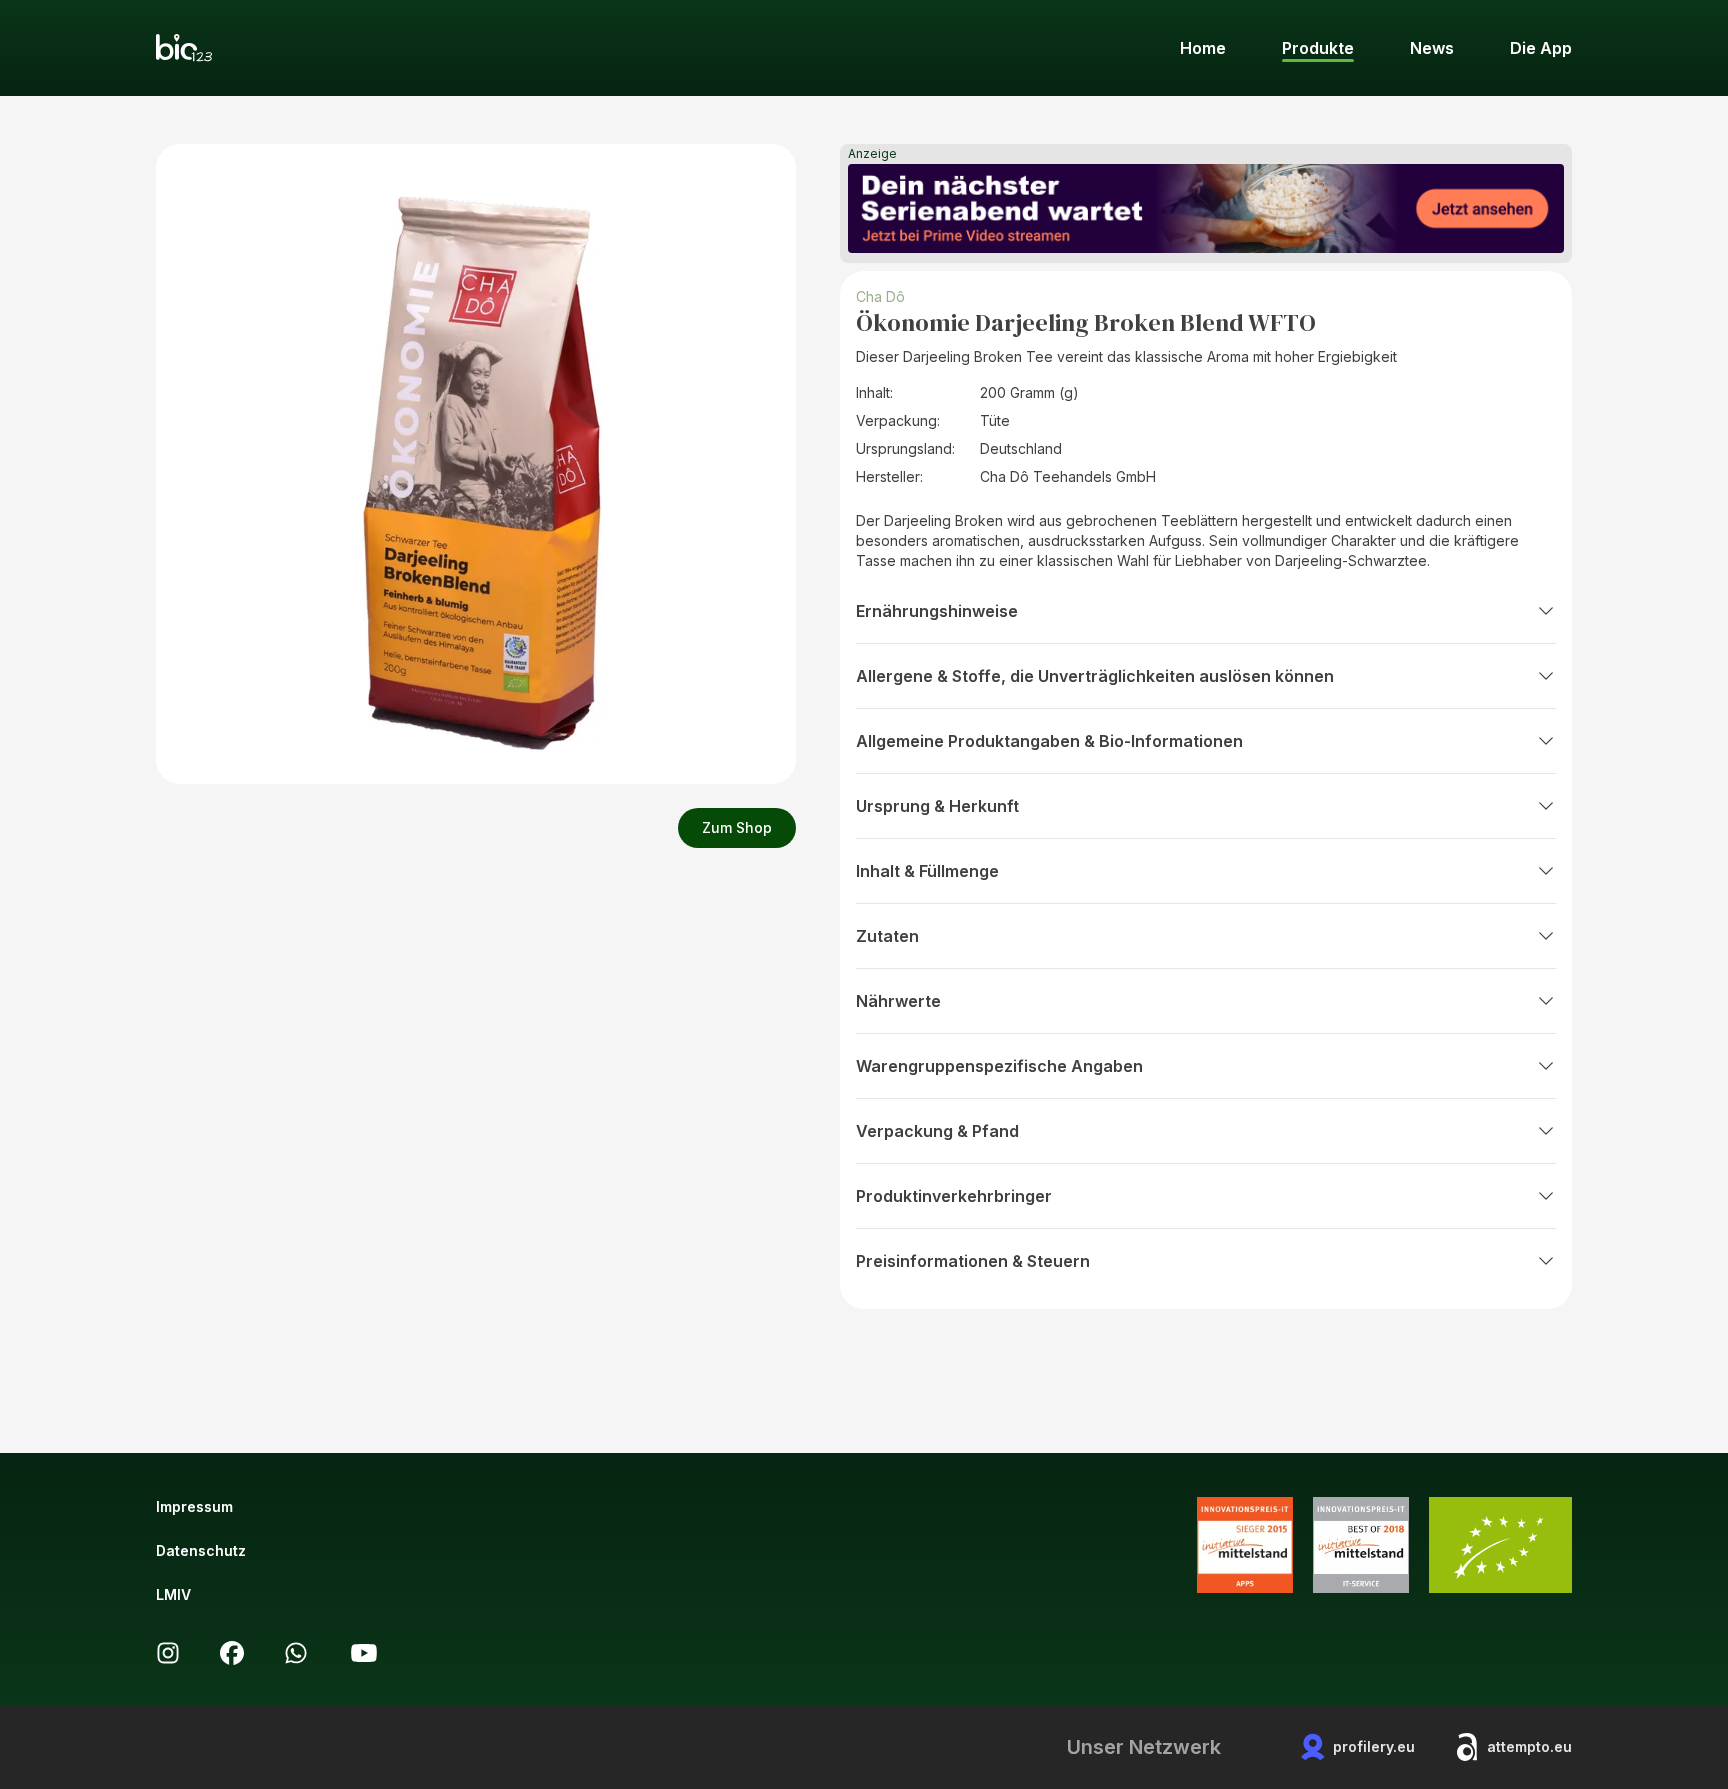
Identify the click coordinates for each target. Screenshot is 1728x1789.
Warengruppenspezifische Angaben (999, 1066)
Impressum (194, 1506)
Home (1203, 48)
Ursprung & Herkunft (937, 806)
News (1432, 48)
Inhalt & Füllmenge (927, 871)
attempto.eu (1529, 1746)
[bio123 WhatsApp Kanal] (296, 1653)
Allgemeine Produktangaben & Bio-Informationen (1049, 741)
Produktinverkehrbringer (954, 1196)
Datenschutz (201, 1550)
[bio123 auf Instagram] (168, 1653)
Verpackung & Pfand (937, 1131)
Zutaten (887, 936)
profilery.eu (1374, 1746)
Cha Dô (880, 296)
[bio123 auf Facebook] (232, 1653)
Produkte (1318, 48)
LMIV (173, 1594)
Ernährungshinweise (937, 611)
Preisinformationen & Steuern (973, 1261)
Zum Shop (737, 827)
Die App (1541, 48)
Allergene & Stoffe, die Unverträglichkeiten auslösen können (1095, 676)
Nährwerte (898, 1001)
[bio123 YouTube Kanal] (364, 1653)
